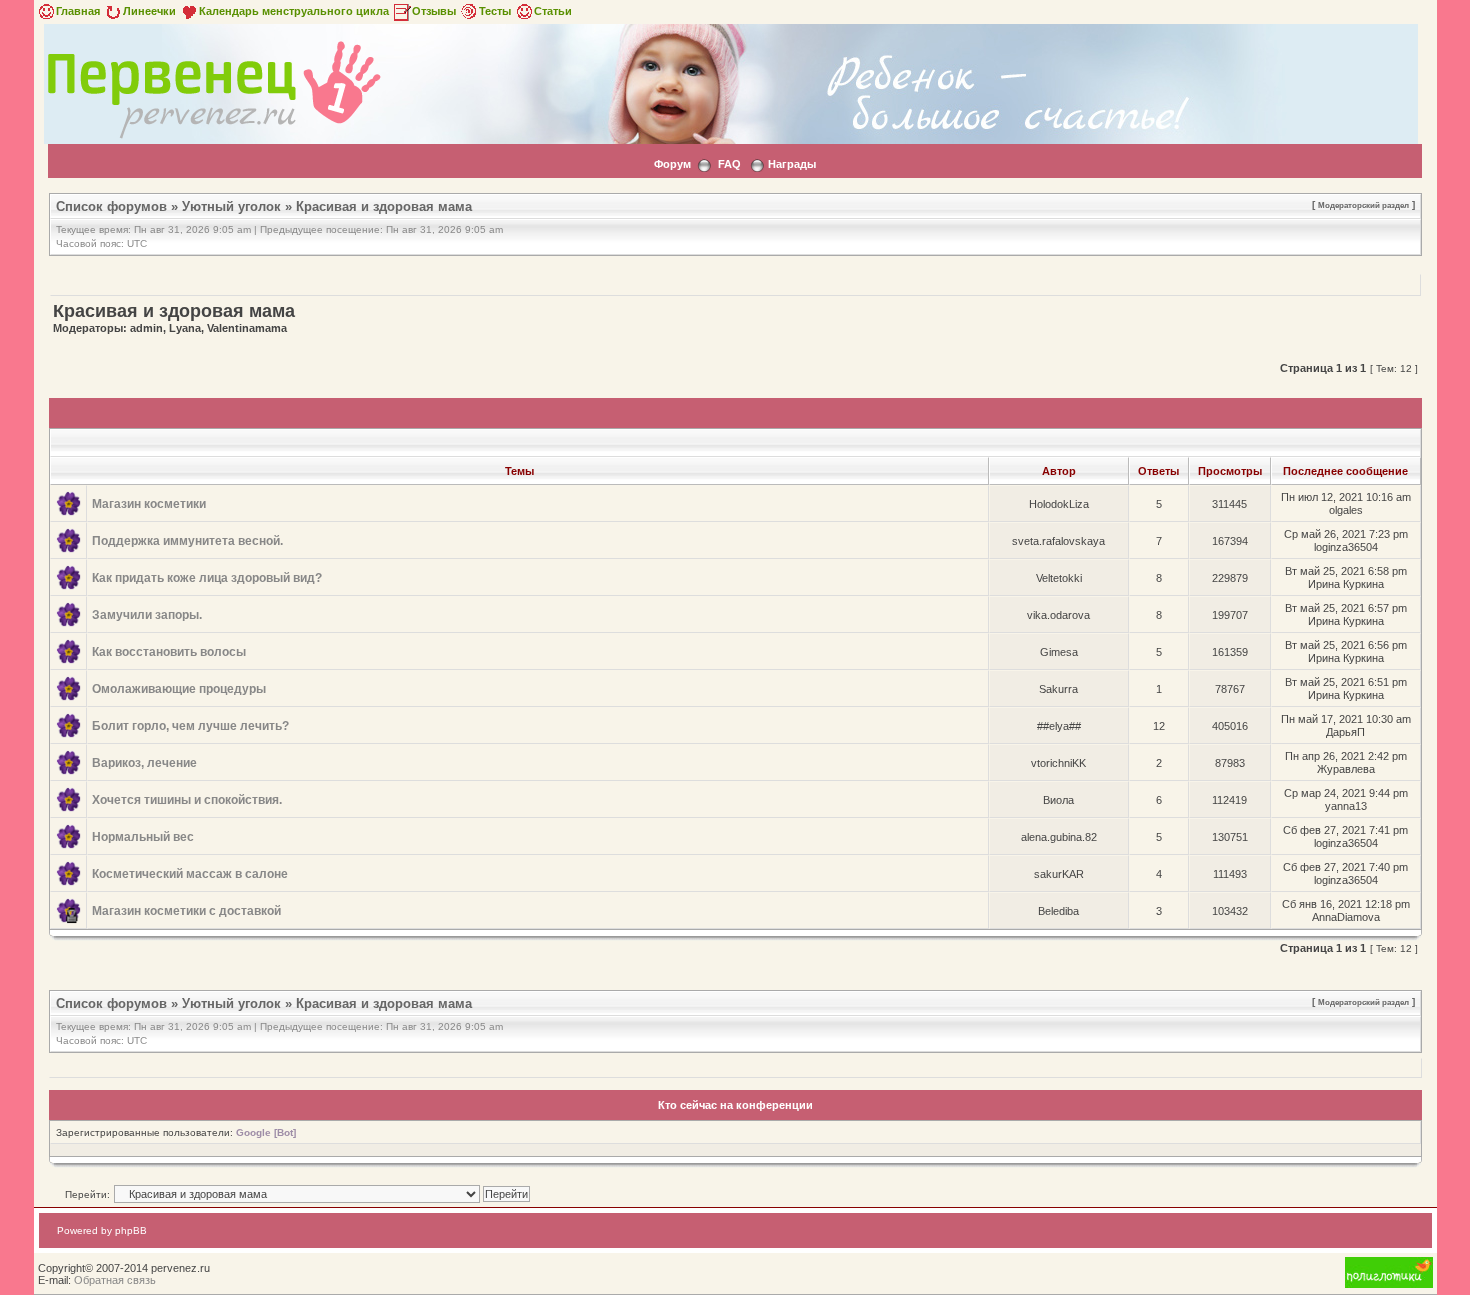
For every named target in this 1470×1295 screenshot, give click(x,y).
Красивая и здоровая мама (384, 206)
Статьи (553, 11)
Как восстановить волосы (169, 652)
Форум (672, 164)
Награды (792, 164)
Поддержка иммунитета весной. (187, 541)
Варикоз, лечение (144, 763)
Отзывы (434, 11)
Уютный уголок (231, 206)
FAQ (729, 164)
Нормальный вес (143, 837)
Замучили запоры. (147, 615)
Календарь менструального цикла (294, 11)
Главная (78, 11)
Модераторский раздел (1363, 205)
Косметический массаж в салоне (190, 874)
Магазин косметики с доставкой (186, 911)
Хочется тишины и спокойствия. (187, 800)
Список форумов (111, 206)
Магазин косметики (149, 504)
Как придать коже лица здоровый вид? (207, 578)
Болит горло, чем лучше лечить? (190, 726)
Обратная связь (115, 1280)
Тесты (495, 11)
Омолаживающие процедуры (179, 689)
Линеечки (149, 11)
